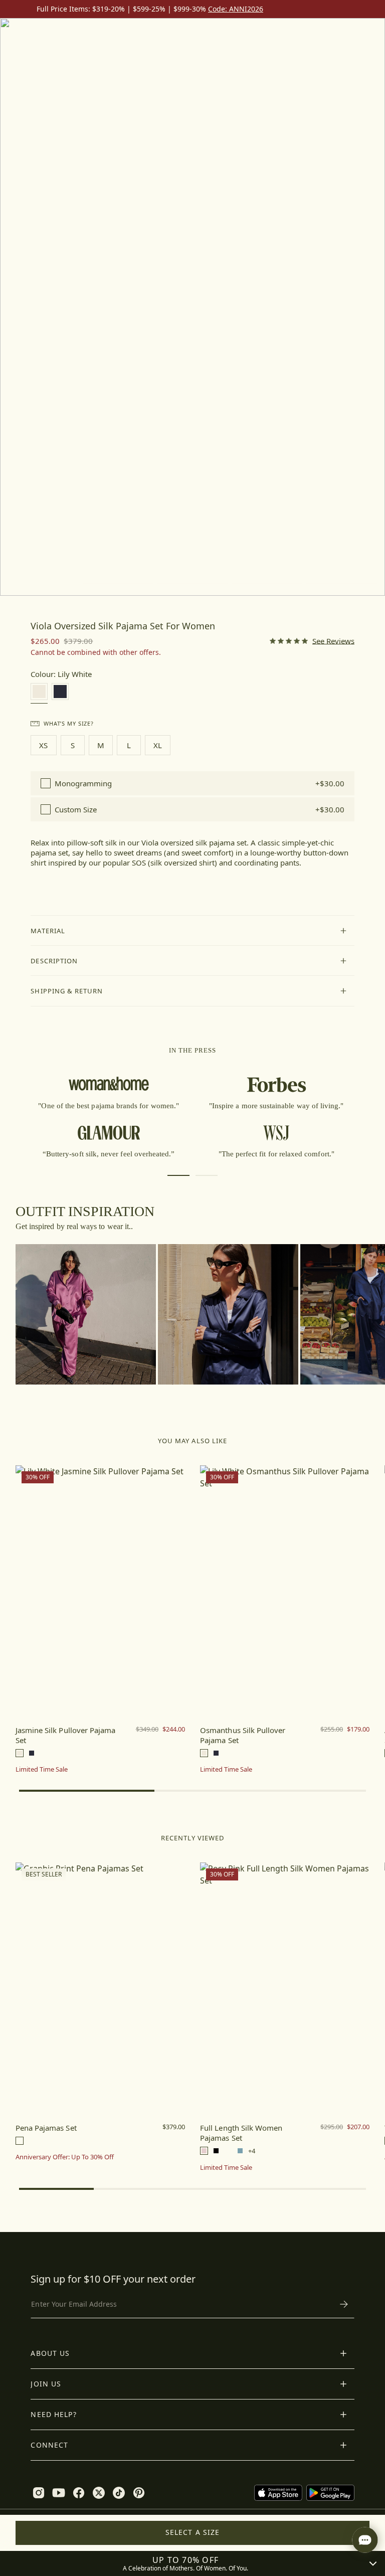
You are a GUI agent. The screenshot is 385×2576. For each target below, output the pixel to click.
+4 (252, 2151)
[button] (192, 931)
